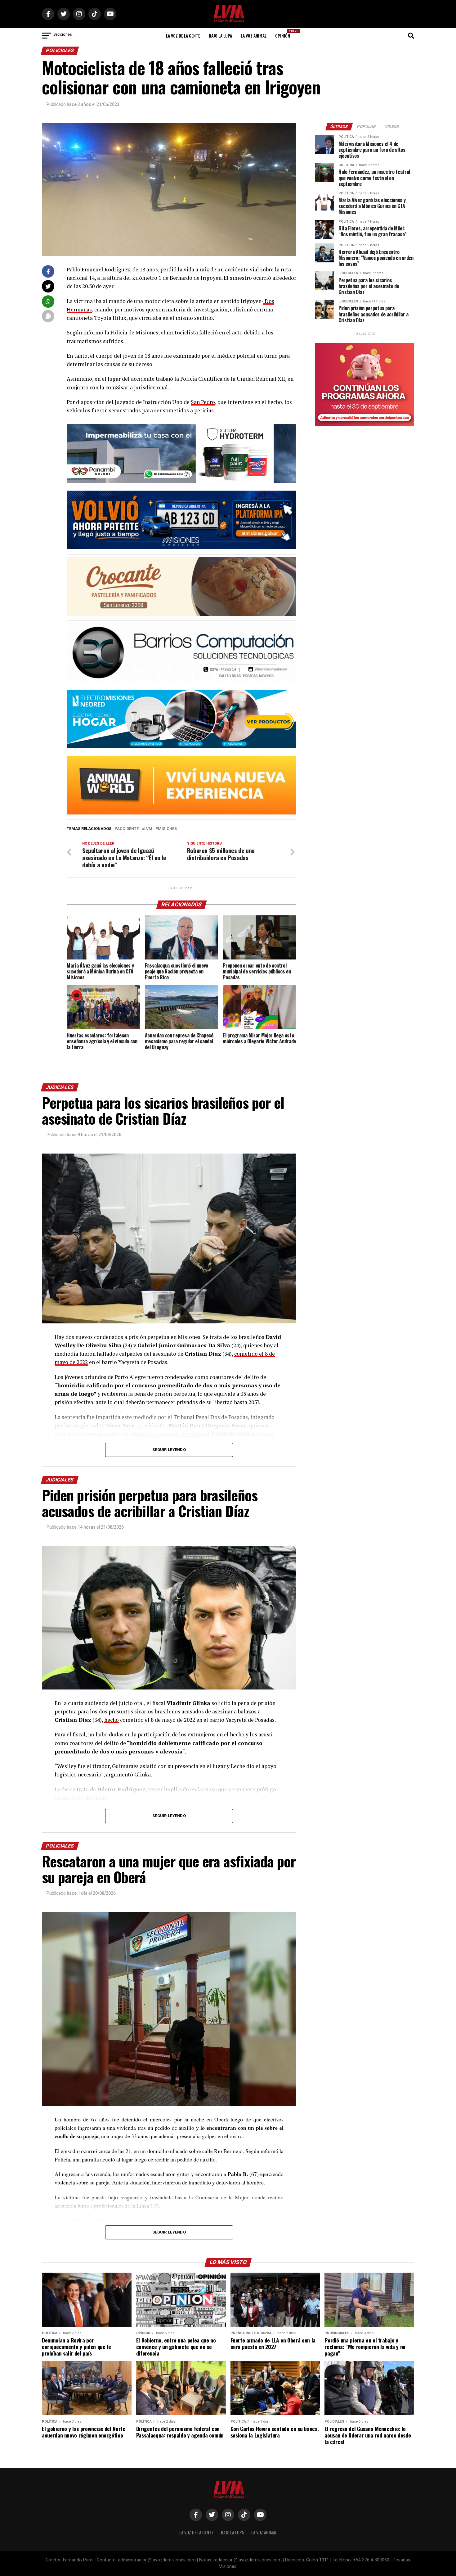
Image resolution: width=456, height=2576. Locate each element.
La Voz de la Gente (183, 36)
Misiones (167, 829)
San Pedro (203, 402)
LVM (148, 829)
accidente (128, 829)
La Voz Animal (254, 36)
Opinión (284, 34)
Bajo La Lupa (220, 36)
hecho (112, 1720)
